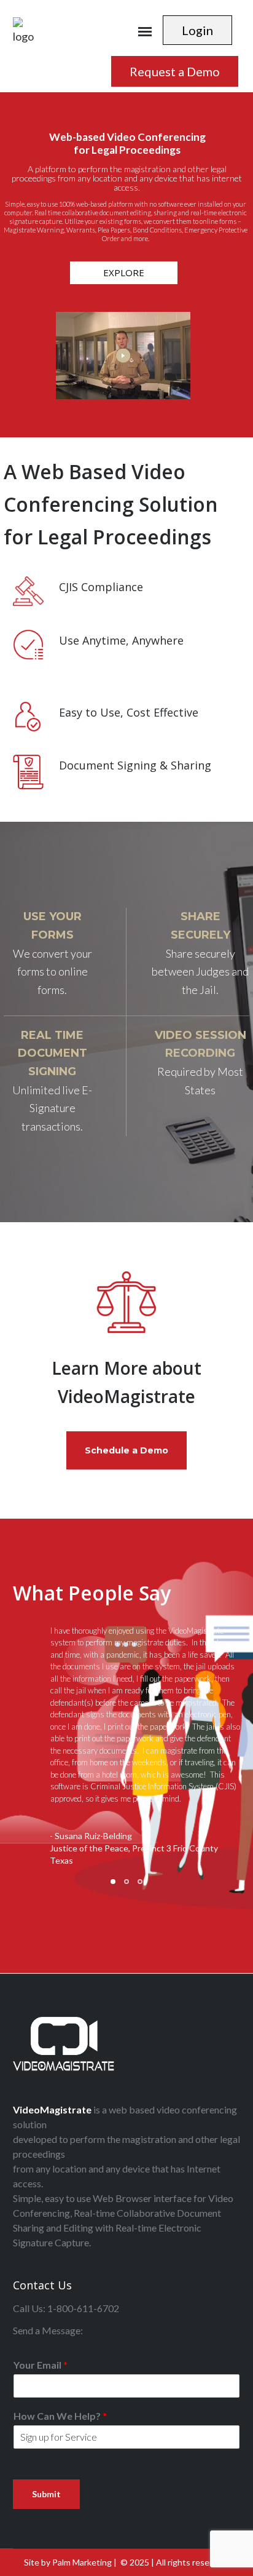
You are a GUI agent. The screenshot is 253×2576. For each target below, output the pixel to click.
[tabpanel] (127, 1755)
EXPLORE (124, 272)
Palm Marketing (82, 2562)
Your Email (41, 2365)
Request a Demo (175, 71)
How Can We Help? (60, 2416)
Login (197, 30)
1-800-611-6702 (83, 2308)
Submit (46, 2494)
